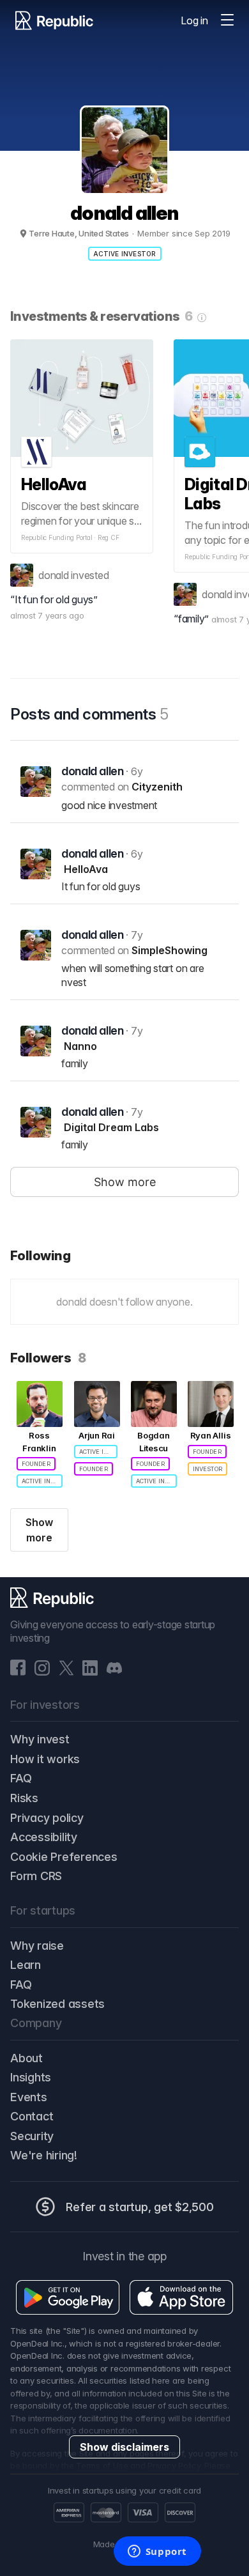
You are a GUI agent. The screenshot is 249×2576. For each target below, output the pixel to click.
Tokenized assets (57, 2004)
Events (29, 2097)
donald (54, 575)
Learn (26, 1965)
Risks (24, 1798)
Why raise (37, 1946)
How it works (45, 1759)
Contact (32, 2116)
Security (32, 2136)
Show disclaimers (124, 2447)
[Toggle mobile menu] (227, 20)
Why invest (40, 1739)
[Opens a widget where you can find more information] (157, 2552)
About (26, 2058)
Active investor (125, 254)
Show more (39, 1530)
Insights (31, 2077)
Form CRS (36, 1876)
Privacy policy (47, 1818)
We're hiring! (44, 2155)
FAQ (21, 1778)
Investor (207, 1469)
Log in (194, 20)
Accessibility (44, 1837)
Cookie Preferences (64, 1857)
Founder (36, 1464)
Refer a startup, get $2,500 (140, 2207)
